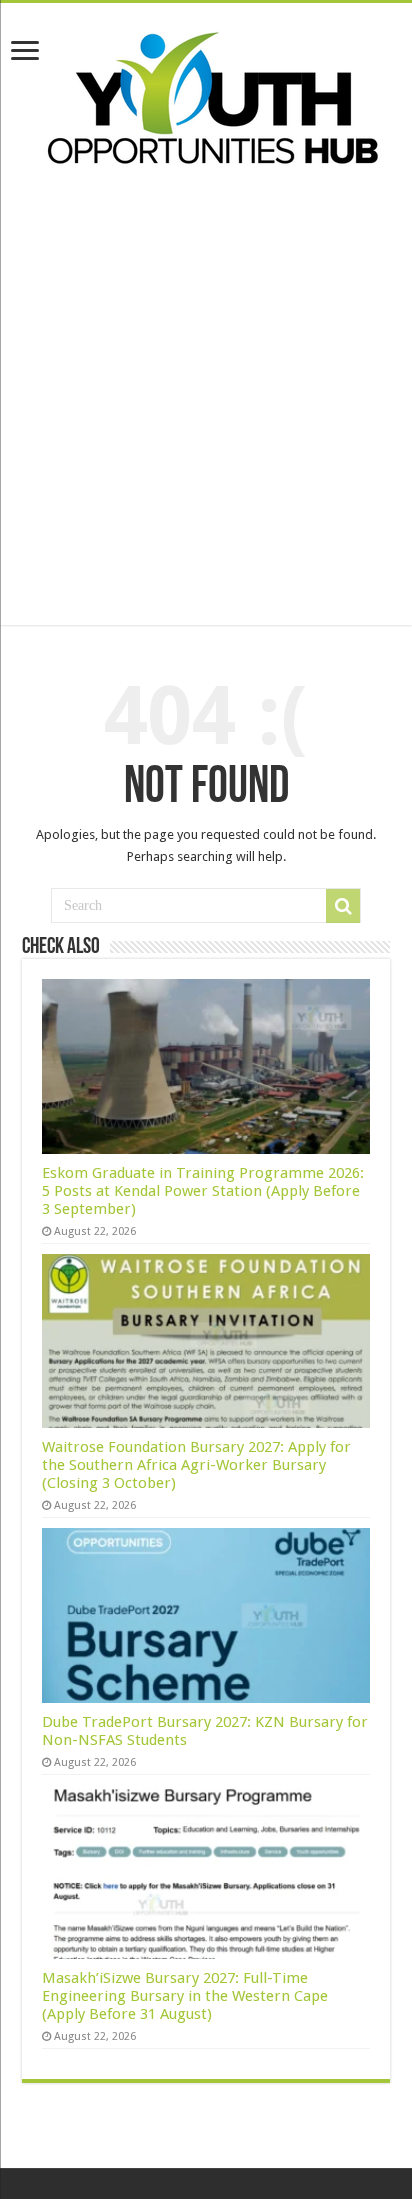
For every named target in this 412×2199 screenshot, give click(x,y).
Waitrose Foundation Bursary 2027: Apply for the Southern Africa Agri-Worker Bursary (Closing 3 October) (196, 1465)
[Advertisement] (206, 419)
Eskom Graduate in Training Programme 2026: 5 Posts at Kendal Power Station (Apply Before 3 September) (203, 1191)
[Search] (343, 906)
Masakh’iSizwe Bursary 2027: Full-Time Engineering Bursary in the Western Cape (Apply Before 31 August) (185, 1996)
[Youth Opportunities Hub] (206, 94)
